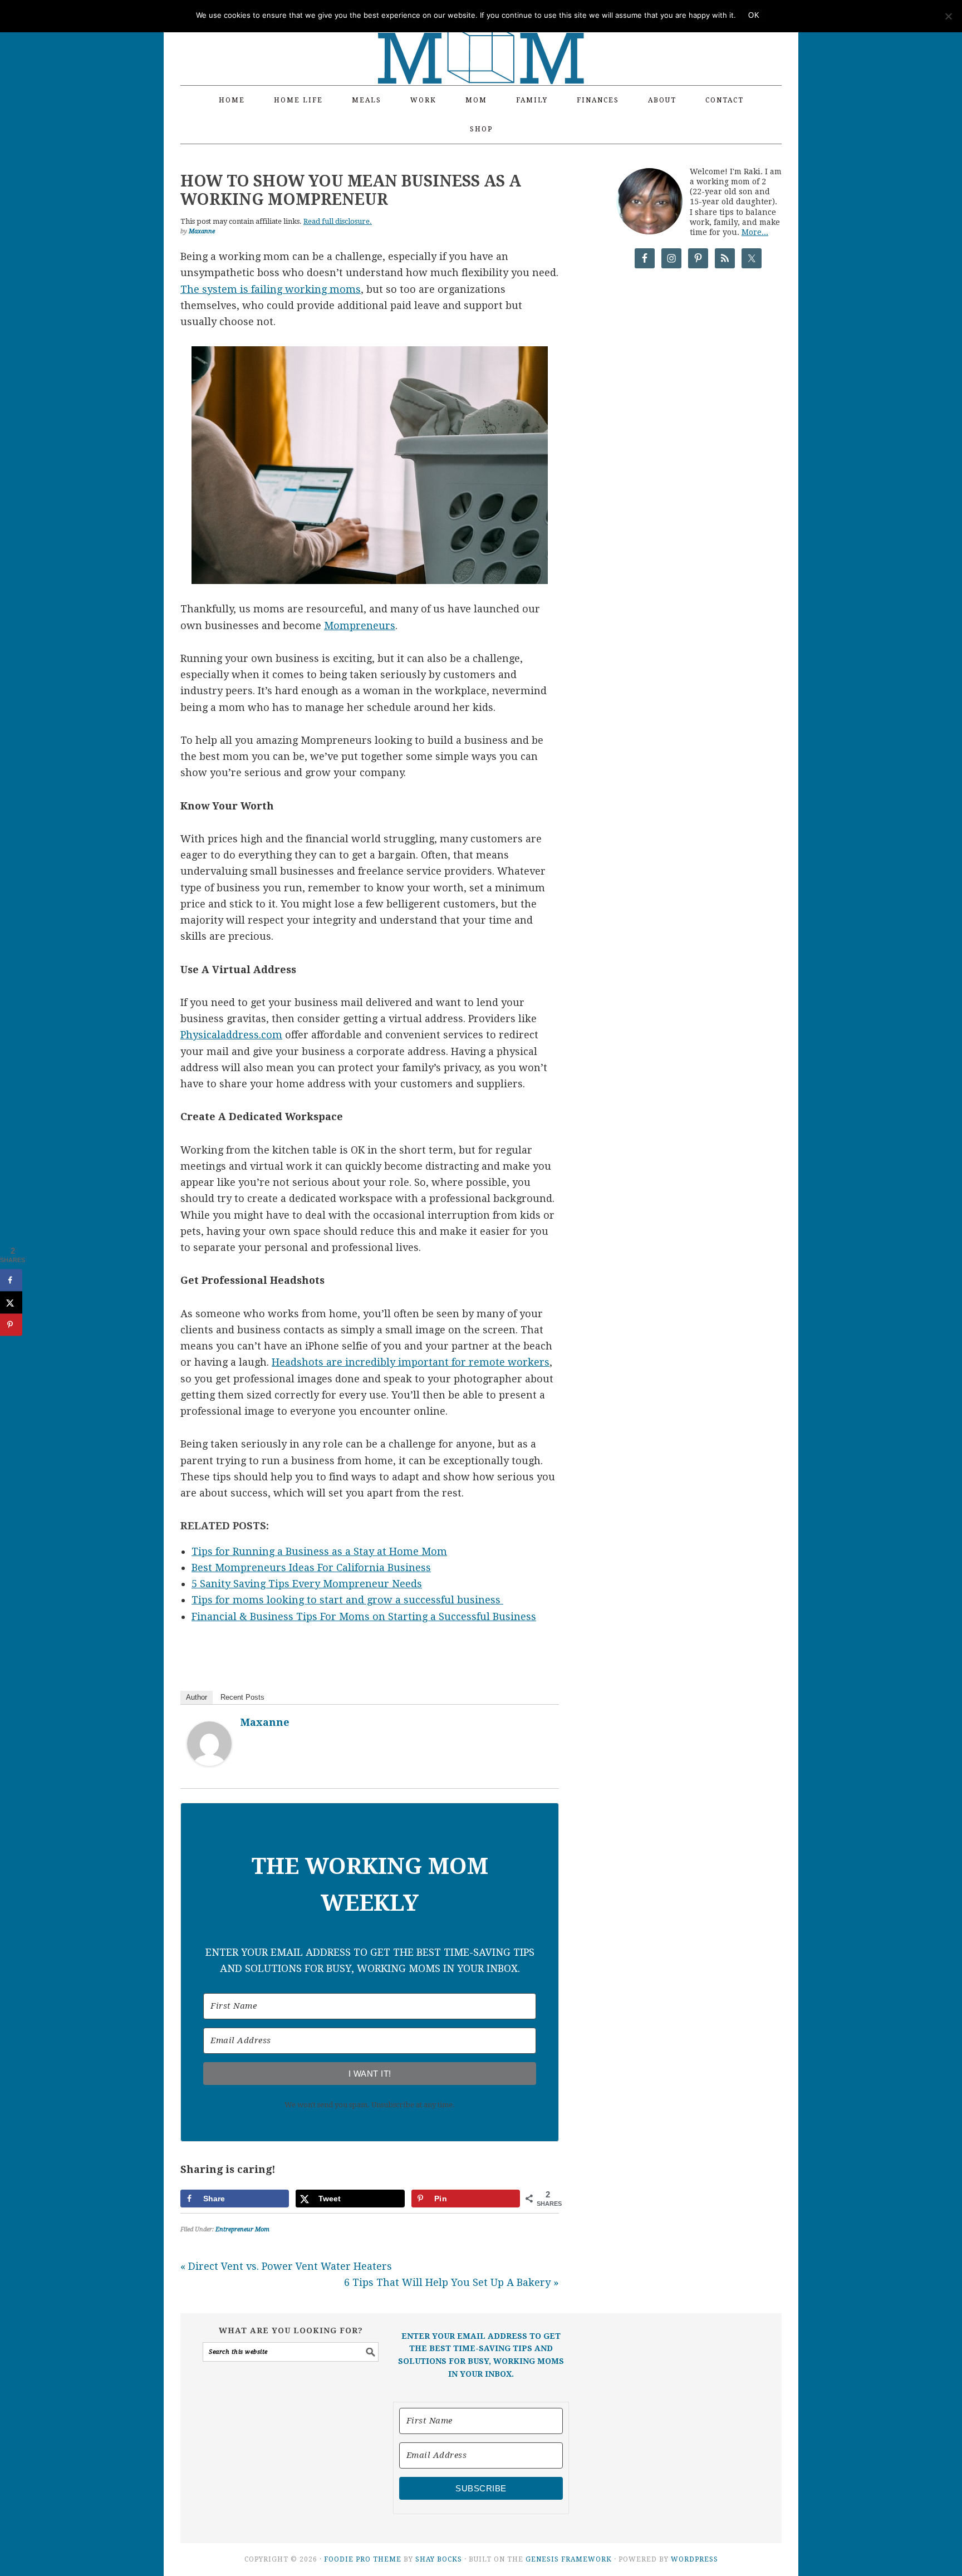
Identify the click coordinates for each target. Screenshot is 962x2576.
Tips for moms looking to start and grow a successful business (347, 1600)
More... (755, 232)
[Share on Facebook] (11, 1280)
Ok (754, 15)
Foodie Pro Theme (363, 2559)
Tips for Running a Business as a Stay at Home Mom (319, 1551)
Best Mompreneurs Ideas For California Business (311, 1567)
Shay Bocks (439, 2559)
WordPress (694, 2559)
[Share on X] (11, 1303)
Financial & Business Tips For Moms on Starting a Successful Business (364, 1616)
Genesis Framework (569, 2559)
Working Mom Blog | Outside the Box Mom (481, 36)
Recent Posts (242, 1697)
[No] (948, 16)
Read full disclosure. (338, 221)
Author (197, 1697)
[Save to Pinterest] (11, 1325)
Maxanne (265, 1722)
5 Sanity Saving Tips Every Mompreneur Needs (307, 1584)
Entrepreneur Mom (242, 2229)
